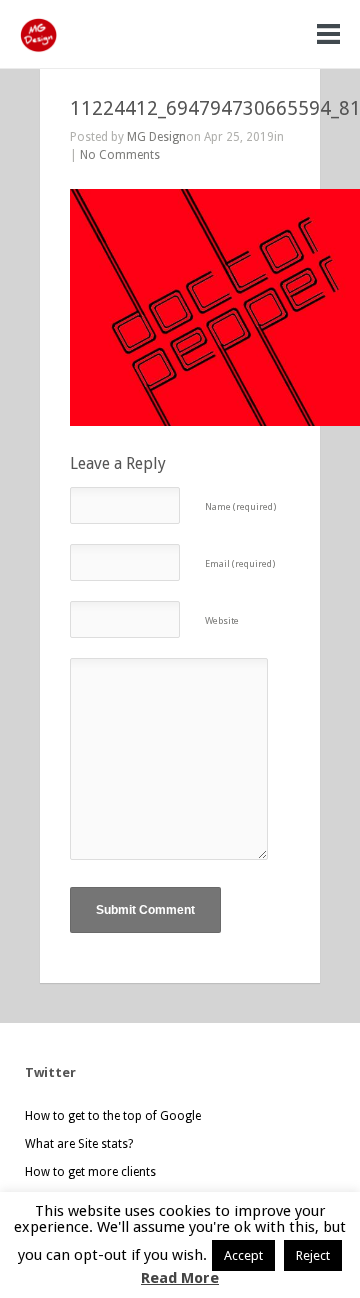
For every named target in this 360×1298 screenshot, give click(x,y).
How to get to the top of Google (113, 1116)
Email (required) (240, 563)
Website (222, 620)
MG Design (156, 137)
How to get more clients (90, 1172)
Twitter (50, 1072)
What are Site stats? (79, 1144)
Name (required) (240, 506)
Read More (180, 1278)
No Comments (120, 155)
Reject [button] (313, 1255)
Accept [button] (243, 1255)
